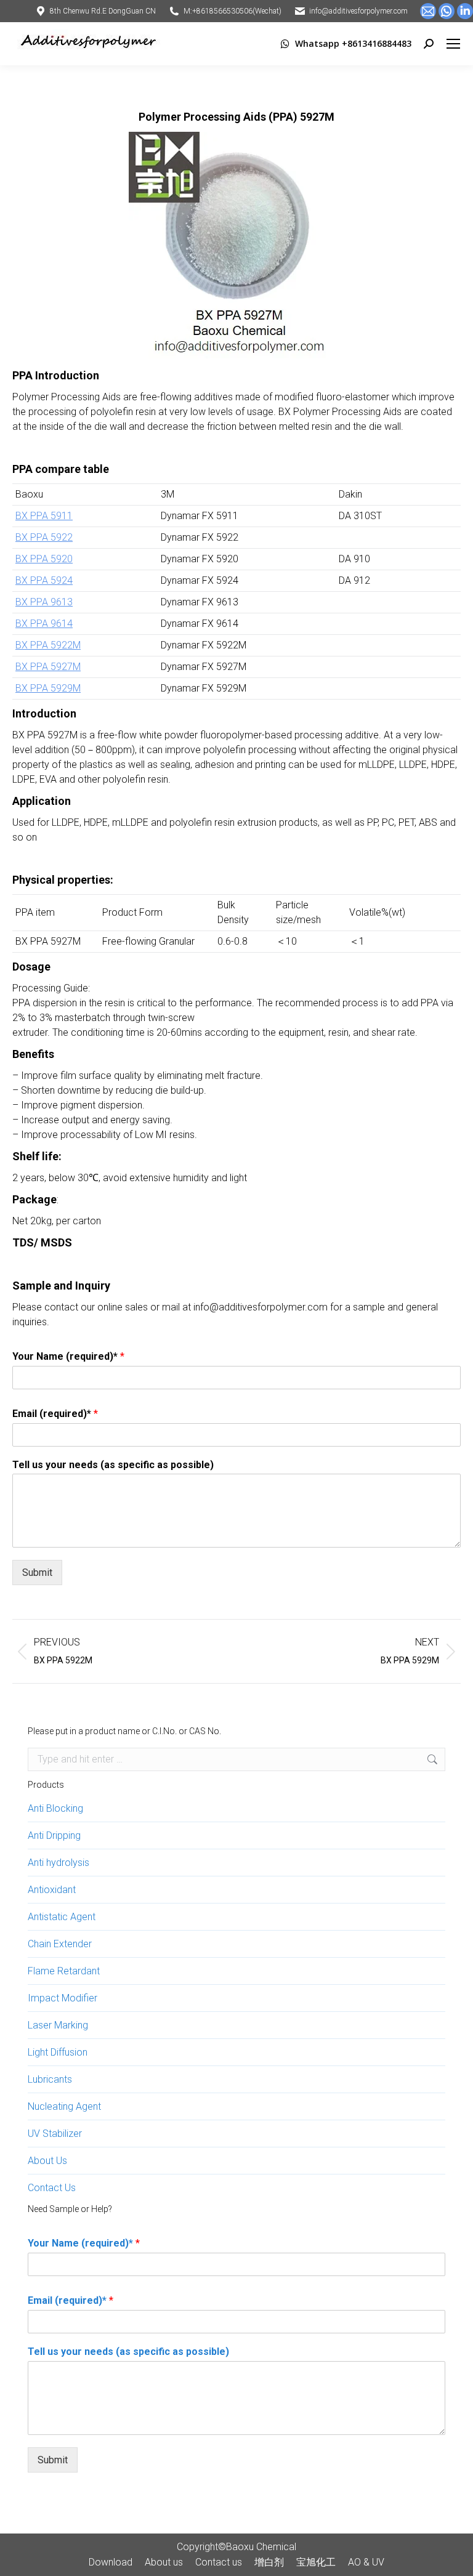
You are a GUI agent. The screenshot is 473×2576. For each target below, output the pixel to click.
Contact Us (52, 2188)
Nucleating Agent (64, 2106)
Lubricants (50, 2079)
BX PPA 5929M (48, 688)
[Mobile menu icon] (453, 44)
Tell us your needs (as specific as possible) (113, 1465)
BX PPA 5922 (44, 537)
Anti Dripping (54, 1835)
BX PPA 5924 (44, 580)
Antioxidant (52, 1890)
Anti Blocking (55, 1808)
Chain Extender (60, 1944)
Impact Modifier (63, 1998)
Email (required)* (55, 1414)
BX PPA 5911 (44, 516)
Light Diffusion (58, 2052)
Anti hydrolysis (59, 1863)
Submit (37, 1573)
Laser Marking (58, 2025)
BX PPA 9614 (44, 624)
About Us (47, 2161)
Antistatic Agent (62, 1917)
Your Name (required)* (68, 1356)
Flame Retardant (64, 1971)
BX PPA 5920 (44, 559)
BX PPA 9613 (44, 602)
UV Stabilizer (55, 2134)
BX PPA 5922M (48, 645)
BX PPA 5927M (48, 667)
